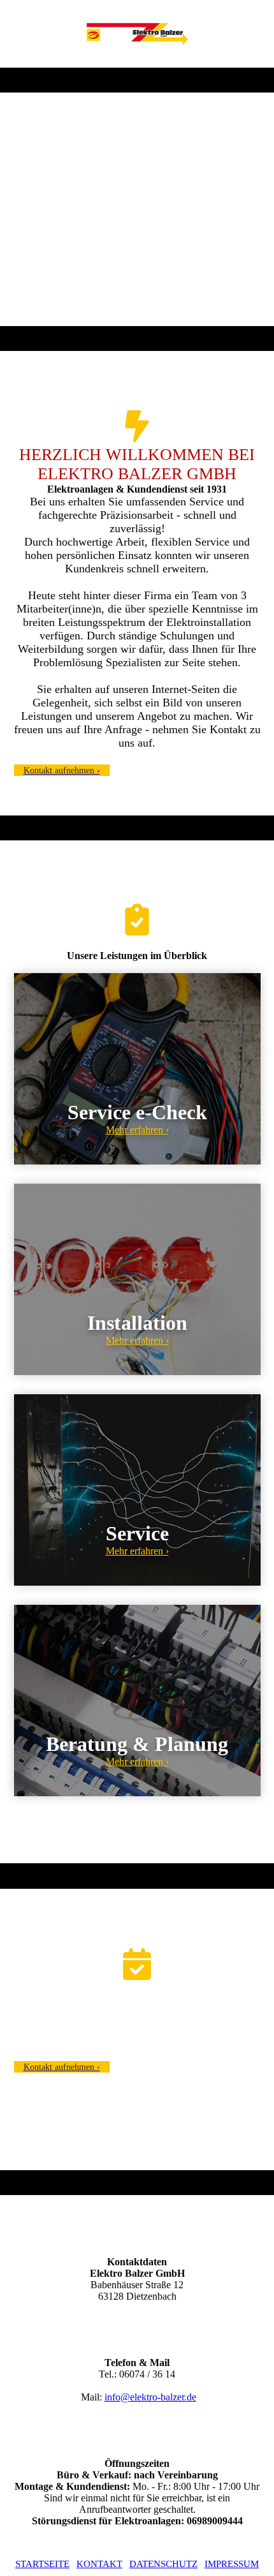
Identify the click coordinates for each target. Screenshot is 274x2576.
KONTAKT (99, 2564)
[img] (137, 34)
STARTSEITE (42, 2564)
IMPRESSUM (232, 2564)
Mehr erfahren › (137, 1130)
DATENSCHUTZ (163, 2564)
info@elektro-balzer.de (150, 2397)
